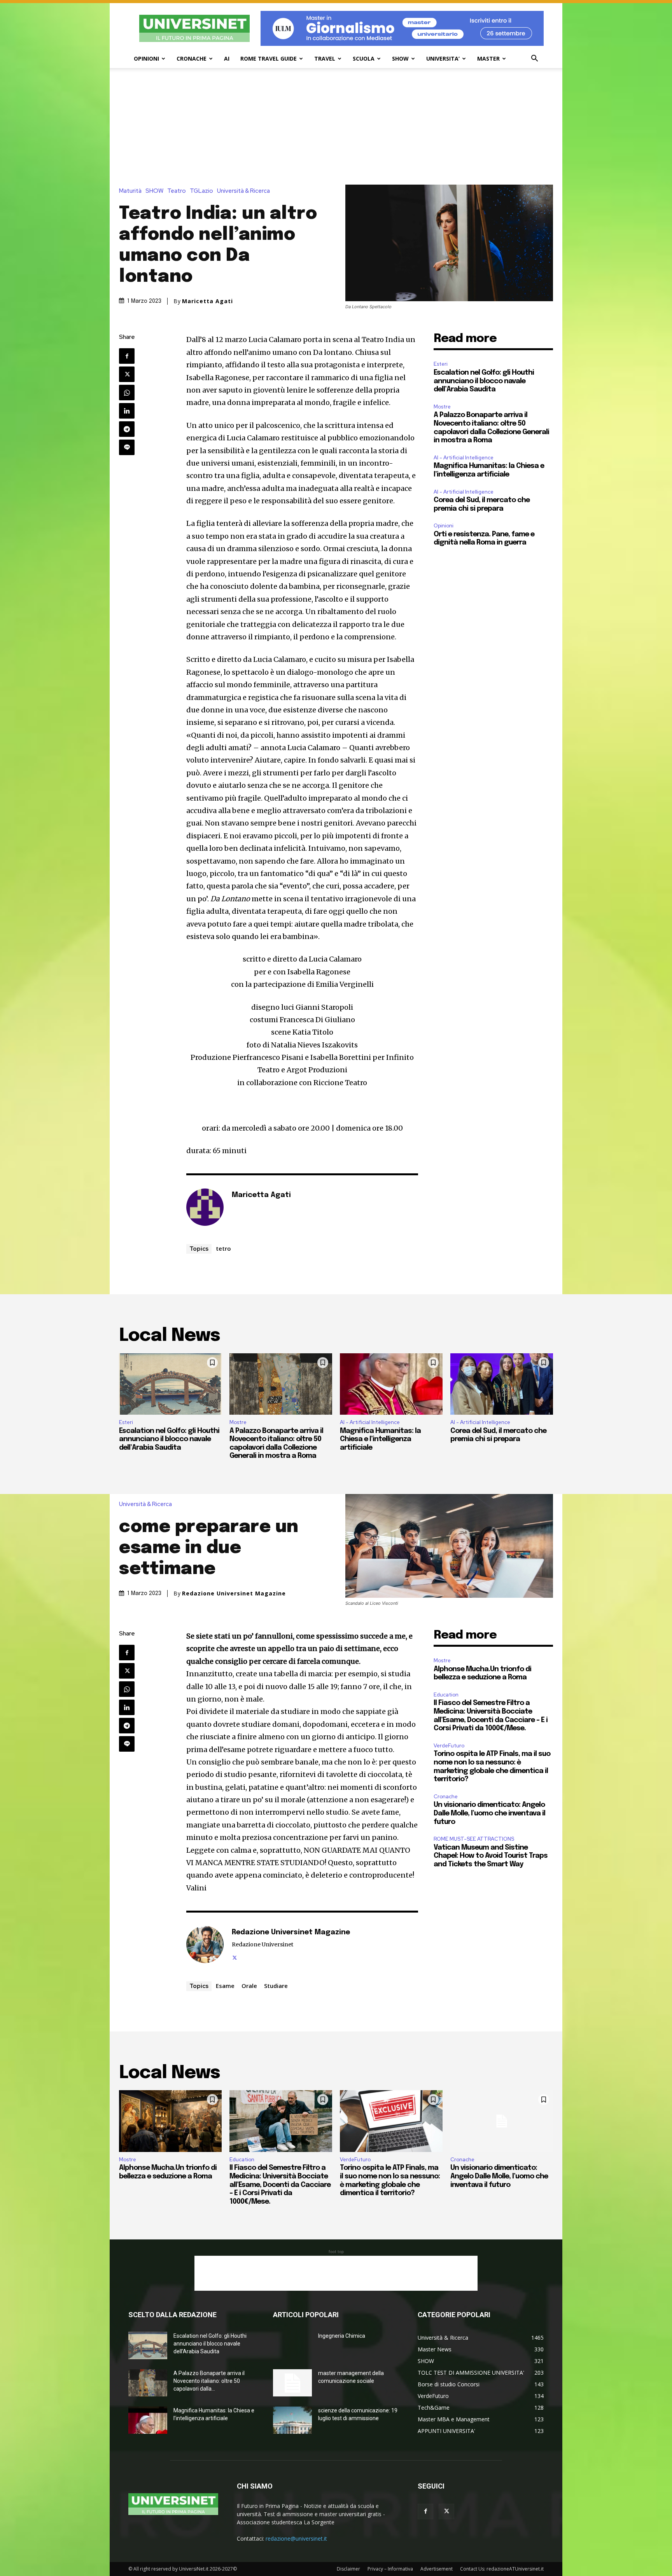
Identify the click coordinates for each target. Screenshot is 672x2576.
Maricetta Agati (207, 301)
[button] (534, 59)
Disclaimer (348, 2569)
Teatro (177, 191)
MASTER (488, 58)
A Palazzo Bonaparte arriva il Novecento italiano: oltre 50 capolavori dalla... (209, 2381)
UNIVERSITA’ (443, 58)
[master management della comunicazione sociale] (292, 2383)
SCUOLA (364, 58)
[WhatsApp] (127, 393)
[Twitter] (127, 374)
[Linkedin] (127, 411)
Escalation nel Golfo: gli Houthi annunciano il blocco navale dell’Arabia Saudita (484, 381)
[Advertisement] (336, 126)
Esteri (441, 364)
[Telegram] (127, 429)
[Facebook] (127, 356)
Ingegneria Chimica (342, 2336)
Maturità (130, 191)
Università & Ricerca (243, 191)
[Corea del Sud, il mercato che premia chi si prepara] (502, 1384)
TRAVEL (325, 58)
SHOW (400, 58)
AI (227, 58)
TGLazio (201, 191)
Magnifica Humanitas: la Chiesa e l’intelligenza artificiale (380, 1439)
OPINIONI (146, 58)
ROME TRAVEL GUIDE (269, 58)
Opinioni (444, 526)
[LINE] (127, 447)
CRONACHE (192, 58)
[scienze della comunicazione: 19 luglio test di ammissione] (292, 2420)
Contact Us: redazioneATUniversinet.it (502, 2569)
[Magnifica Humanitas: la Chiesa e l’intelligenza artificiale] (391, 1384)
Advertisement (437, 2569)
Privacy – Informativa (390, 2569)
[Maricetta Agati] (205, 1207)
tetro (223, 1248)
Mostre (442, 407)
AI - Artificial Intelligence (464, 458)
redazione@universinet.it (296, 2538)
